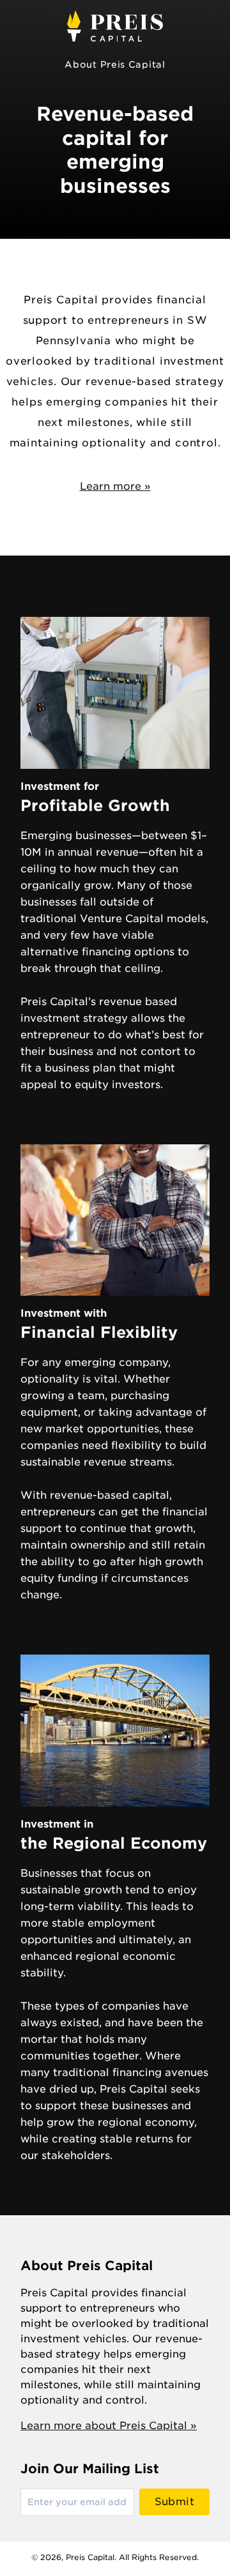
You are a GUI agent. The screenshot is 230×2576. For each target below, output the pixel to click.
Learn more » (115, 486)
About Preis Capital (115, 64)
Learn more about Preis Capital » (109, 2426)
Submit (174, 2502)
